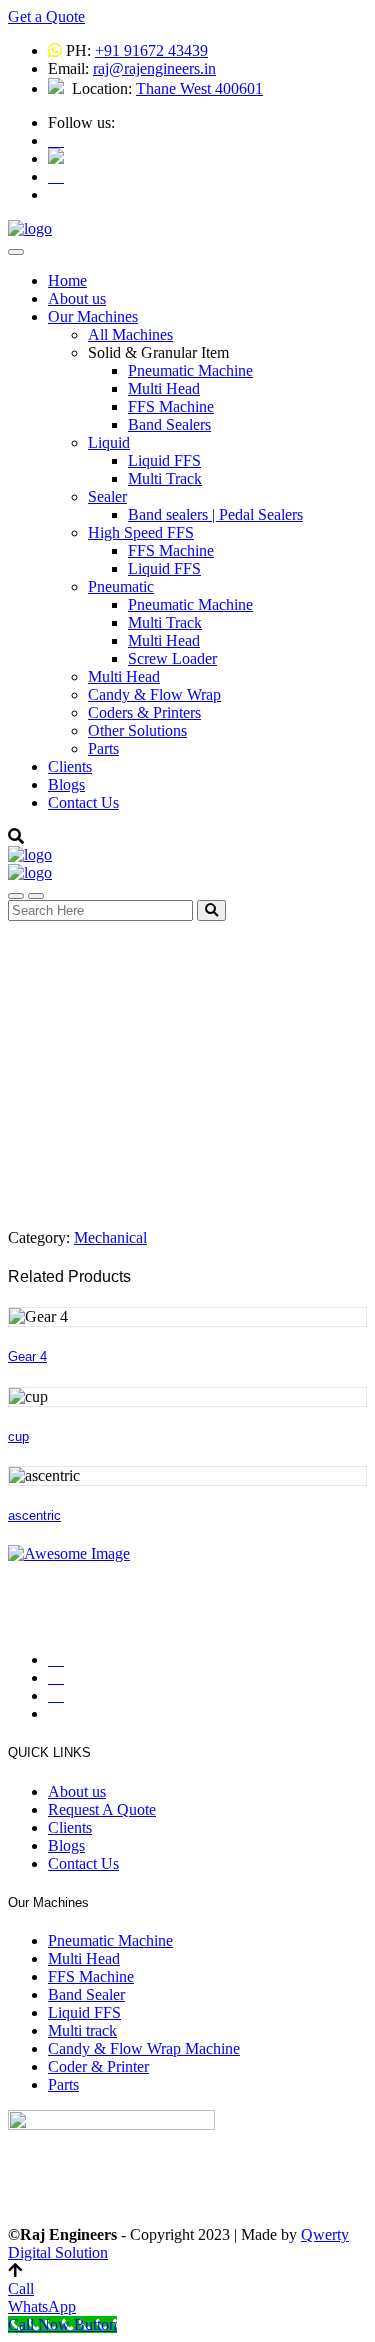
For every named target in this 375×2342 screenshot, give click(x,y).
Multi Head (164, 388)
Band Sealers (169, 424)
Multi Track (165, 478)
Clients (70, 766)
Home (67, 280)
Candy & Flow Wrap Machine (144, 2048)
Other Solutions (137, 730)
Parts (103, 748)
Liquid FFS (164, 460)
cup (18, 1436)
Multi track (82, 2030)
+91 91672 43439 (151, 50)
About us (77, 298)
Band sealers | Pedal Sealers (215, 514)
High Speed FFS (141, 532)
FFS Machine (171, 406)
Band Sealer (86, 1994)
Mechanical (110, 1237)
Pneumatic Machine (190, 370)
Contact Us (83, 802)
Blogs (66, 784)
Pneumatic (121, 586)
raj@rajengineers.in (154, 68)
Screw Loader (172, 658)
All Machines (130, 334)
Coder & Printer (98, 2066)
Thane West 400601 (199, 88)
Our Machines (93, 316)
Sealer (107, 496)
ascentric (34, 1515)
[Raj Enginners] (30, 228)
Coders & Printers (144, 712)
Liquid (109, 442)
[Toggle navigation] (16, 252)
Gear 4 (27, 1356)
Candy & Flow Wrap (154, 694)
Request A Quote (102, 1809)
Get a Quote (46, 16)
